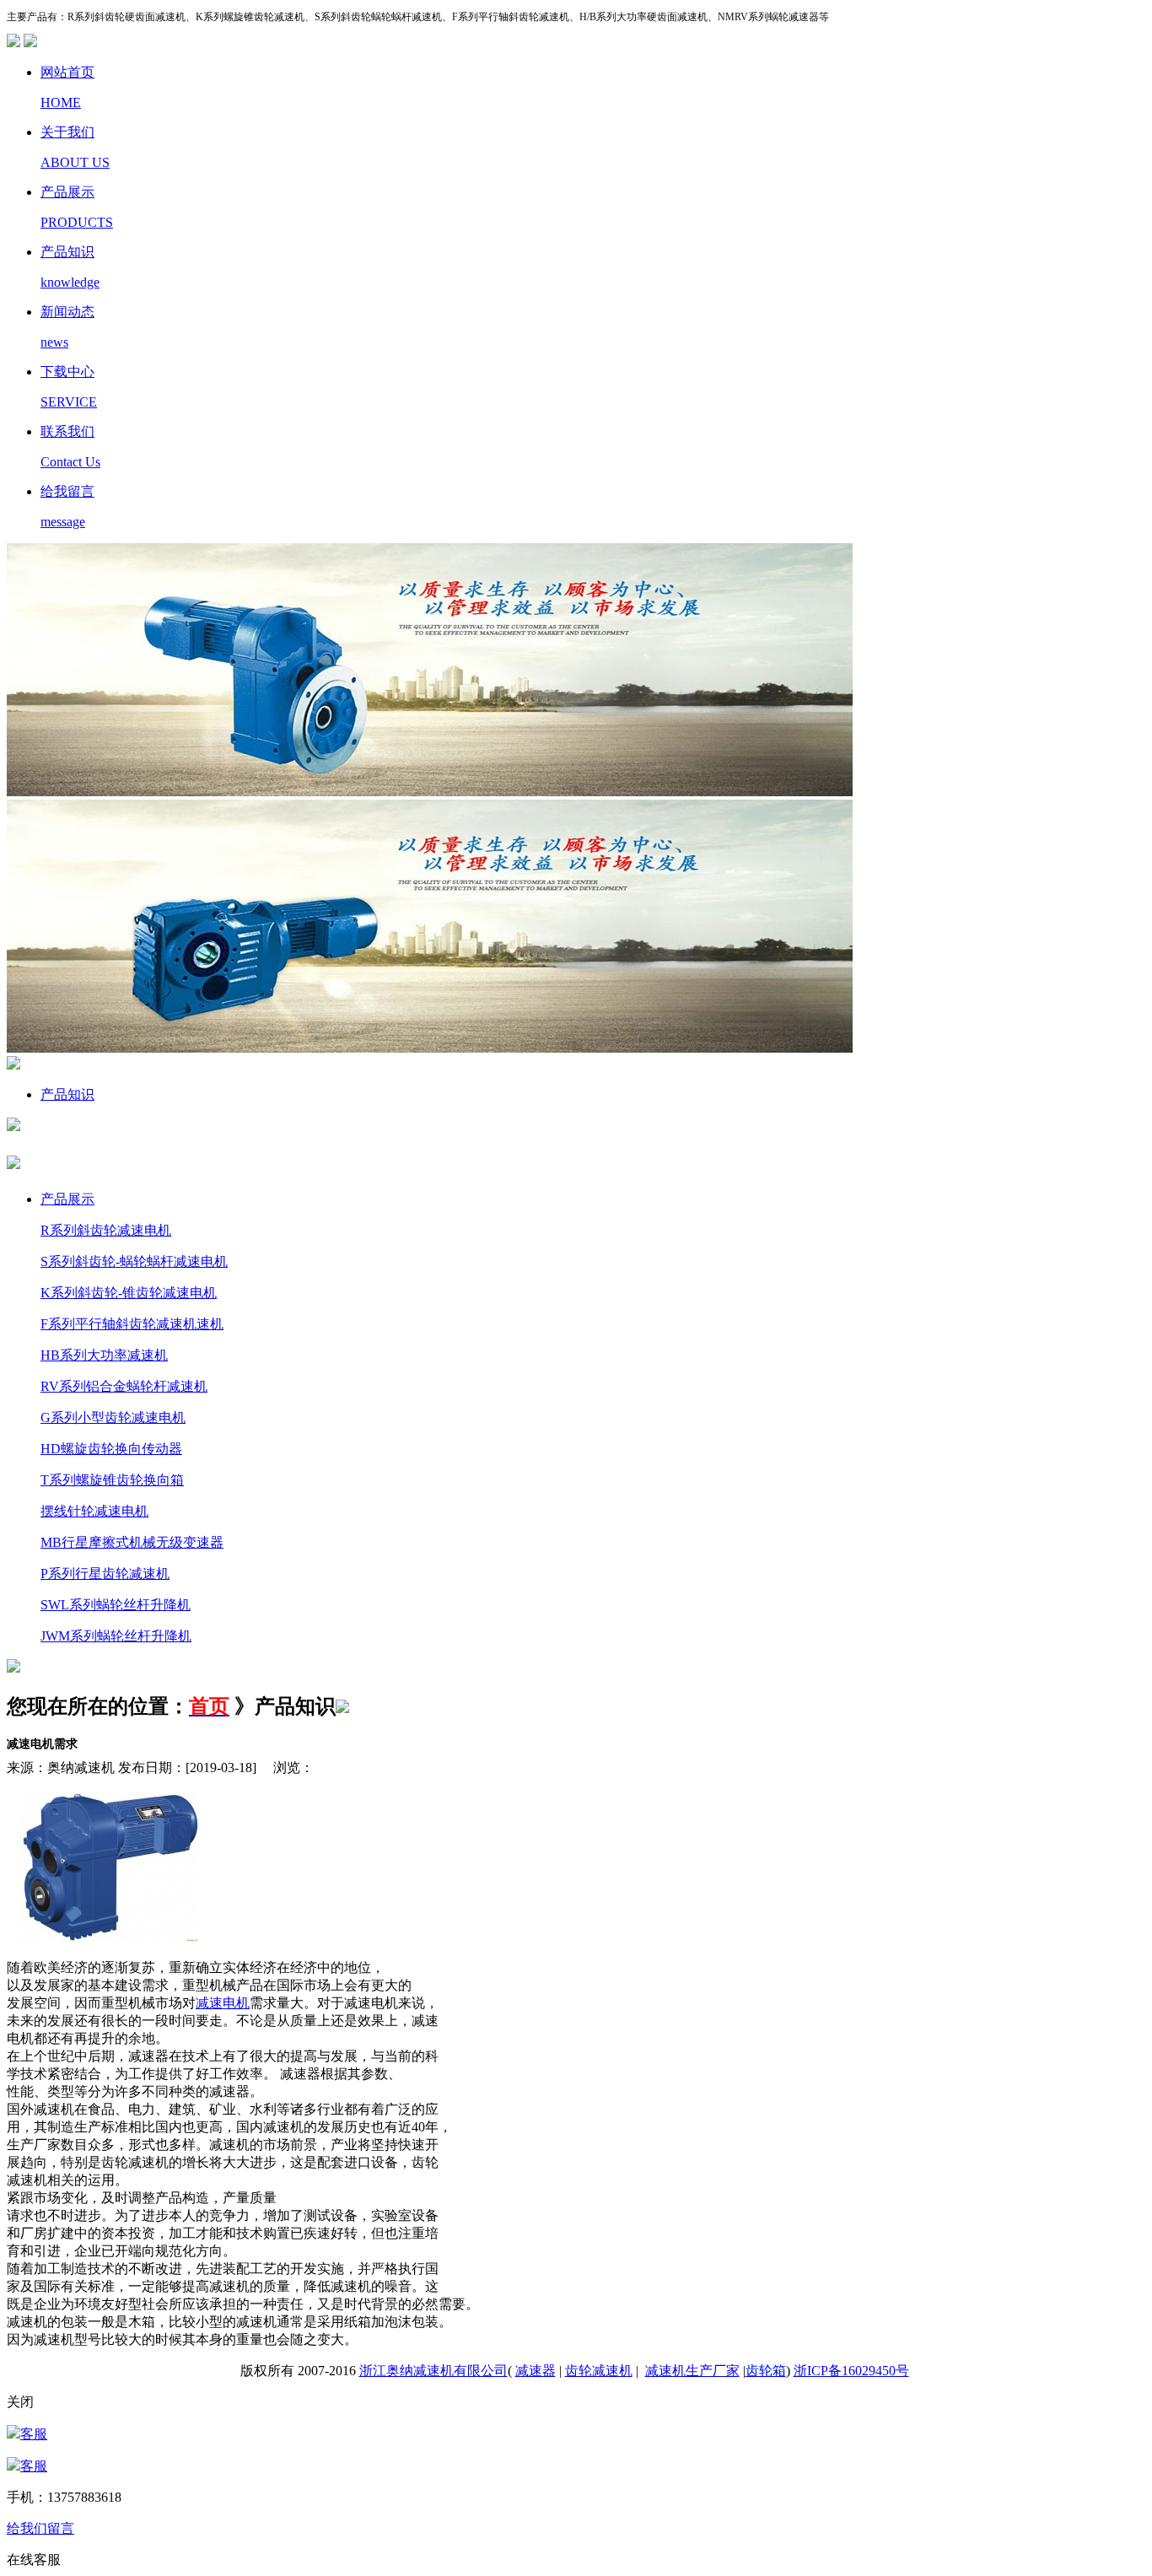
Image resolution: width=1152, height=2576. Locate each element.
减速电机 (223, 2003)
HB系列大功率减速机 (104, 1355)
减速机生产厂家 (692, 2371)
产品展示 (67, 1199)
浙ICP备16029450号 (851, 2371)
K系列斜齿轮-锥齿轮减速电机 (129, 1293)
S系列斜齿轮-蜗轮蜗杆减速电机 (134, 1261)
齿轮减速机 (599, 2371)
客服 (34, 2434)
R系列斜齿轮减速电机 (106, 1230)
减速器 (536, 2371)
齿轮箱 (766, 2371)
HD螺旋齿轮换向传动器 (111, 1449)
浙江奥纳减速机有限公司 (433, 2371)
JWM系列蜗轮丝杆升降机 (116, 1636)
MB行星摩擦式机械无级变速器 (132, 1542)
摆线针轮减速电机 (94, 1511)
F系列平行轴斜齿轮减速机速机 (132, 1324)
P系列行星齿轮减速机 (105, 1574)
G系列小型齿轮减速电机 (113, 1417)
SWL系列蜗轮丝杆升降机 (116, 1605)
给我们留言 (40, 2528)
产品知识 (67, 1094)
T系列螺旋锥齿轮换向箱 (112, 1480)
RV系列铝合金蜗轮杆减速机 (124, 1386)
